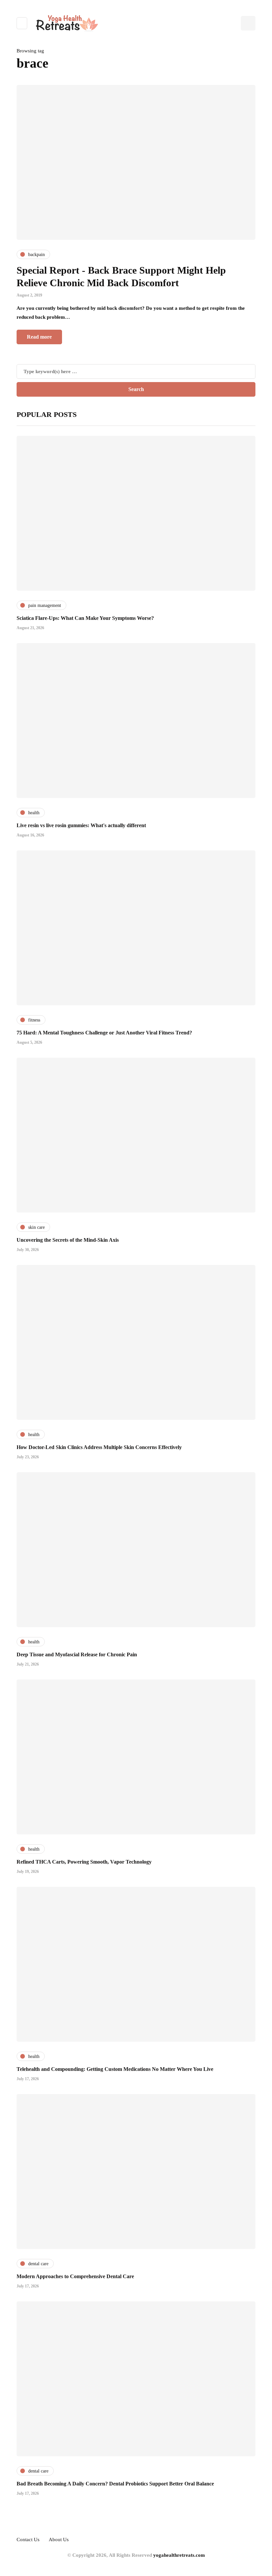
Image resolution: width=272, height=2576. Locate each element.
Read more (39, 337)
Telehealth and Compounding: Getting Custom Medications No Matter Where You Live (115, 2069)
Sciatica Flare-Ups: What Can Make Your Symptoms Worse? (85, 618)
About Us (59, 2540)
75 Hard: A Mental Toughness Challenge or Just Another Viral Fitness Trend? (104, 1033)
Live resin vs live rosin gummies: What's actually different (81, 825)
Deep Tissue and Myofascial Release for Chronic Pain (77, 1654)
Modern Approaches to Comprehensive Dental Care (75, 2276)
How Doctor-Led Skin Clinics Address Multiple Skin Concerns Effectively (99, 1447)
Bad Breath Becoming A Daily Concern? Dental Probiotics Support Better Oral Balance (115, 2484)
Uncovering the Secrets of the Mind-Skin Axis (68, 1240)
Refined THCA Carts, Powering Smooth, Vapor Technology (84, 1862)
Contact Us (28, 2540)
